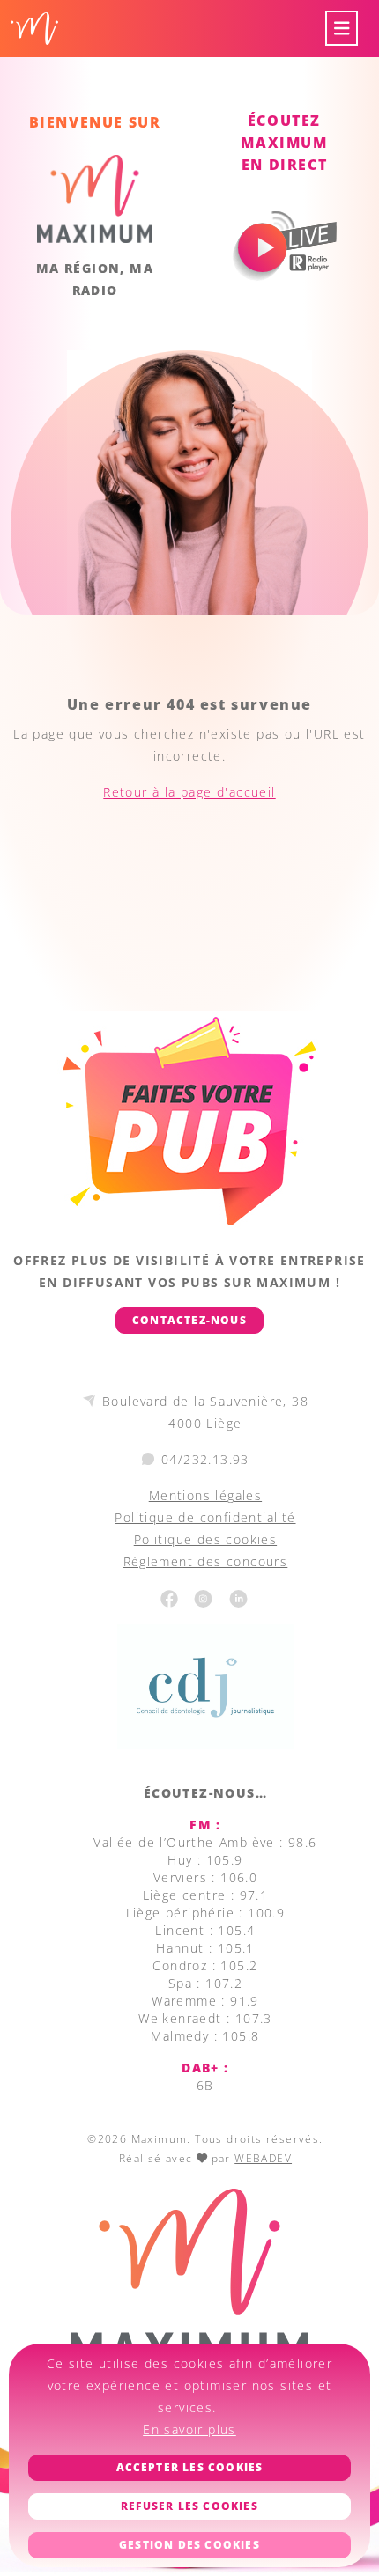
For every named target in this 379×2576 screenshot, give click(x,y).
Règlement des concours (206, 1561)
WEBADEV (263, 2158)
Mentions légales (205, 1495)
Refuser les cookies (189, 2506)
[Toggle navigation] (342, 29)
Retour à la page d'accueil (189, 792)
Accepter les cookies (190, 2467)
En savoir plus (189, 2429)
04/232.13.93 (205, 1459)
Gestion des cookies (189, 2545)
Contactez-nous (189, 1320)
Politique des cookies (205, 1539)
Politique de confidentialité (205, 1517)
